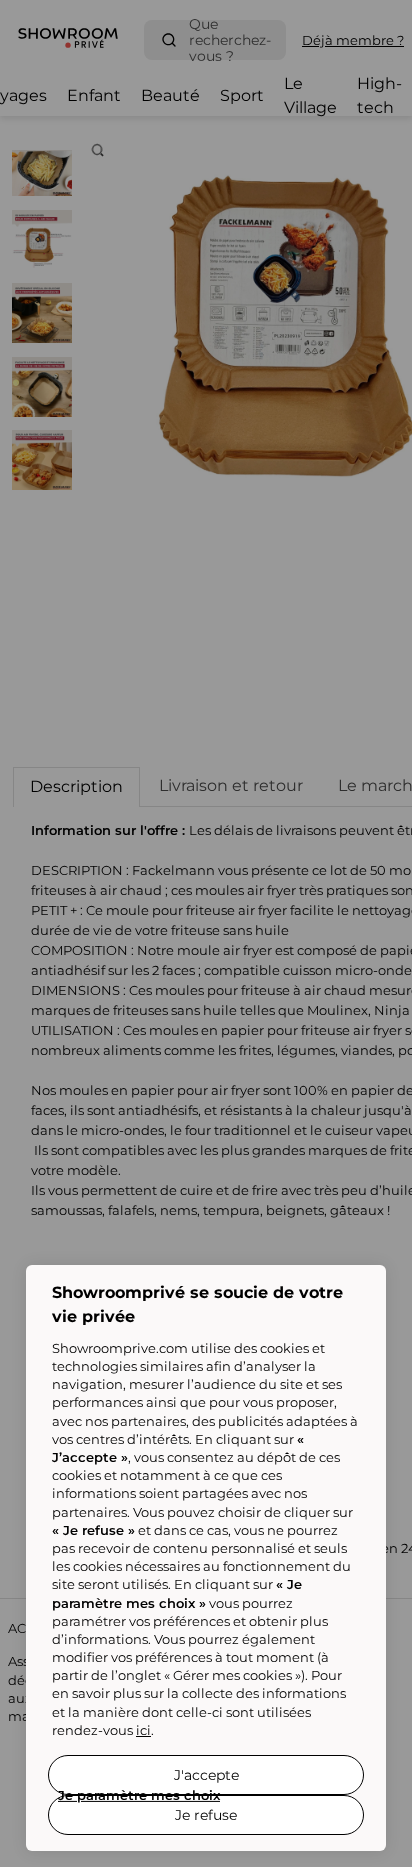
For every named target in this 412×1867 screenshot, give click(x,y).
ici (143, 1730)
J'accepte (206, 1775)
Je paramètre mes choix (139, 1795)
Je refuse (206, 1815)
